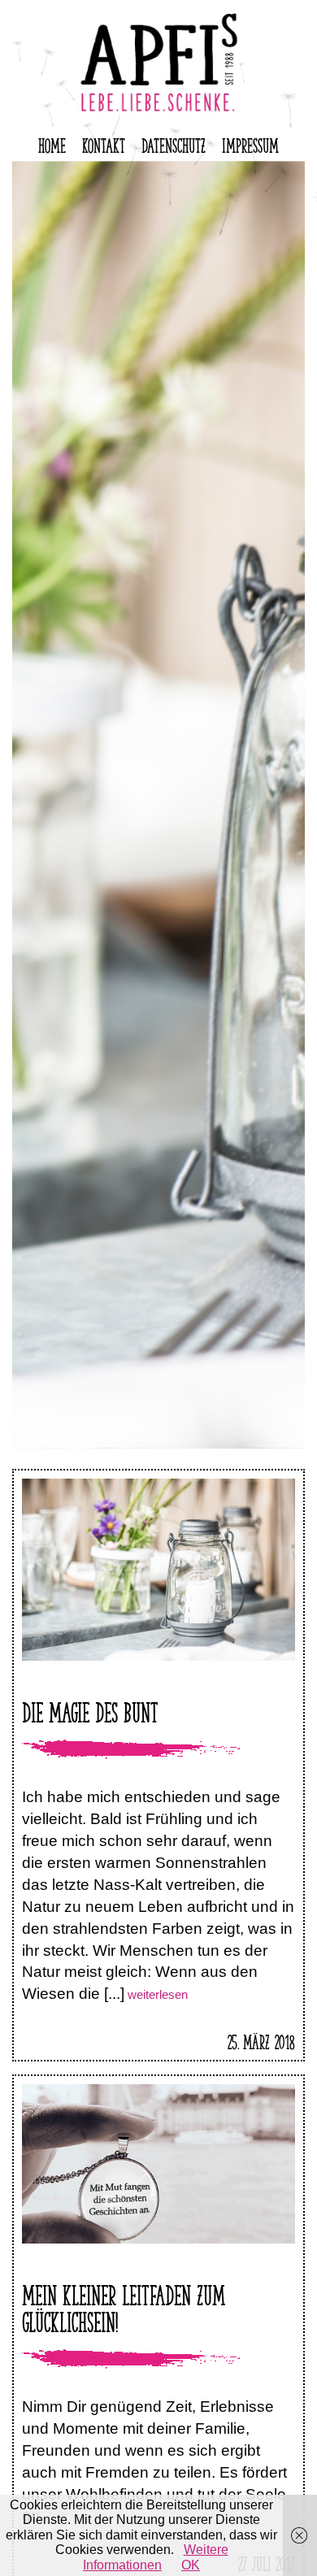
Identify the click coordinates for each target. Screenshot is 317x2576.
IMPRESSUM (250, 143)
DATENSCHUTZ (174, 143)
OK (191, 2565)
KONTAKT (104, 143)
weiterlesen (156, 1994)
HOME (52, 143)
